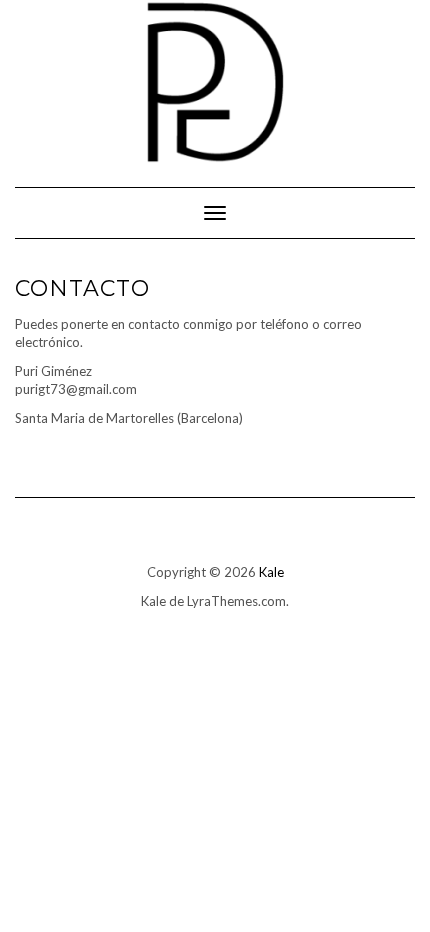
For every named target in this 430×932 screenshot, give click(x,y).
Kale (271, 572)
